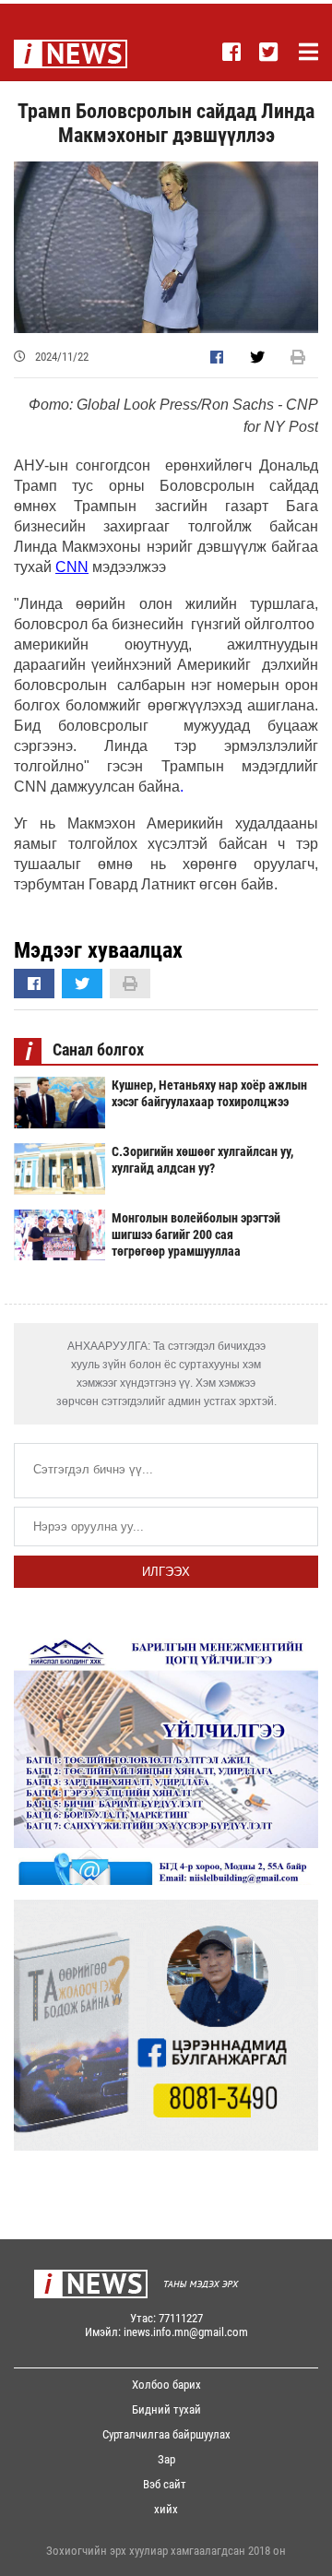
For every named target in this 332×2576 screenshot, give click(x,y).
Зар (166, 2459)
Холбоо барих (166, 2385)
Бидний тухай (166, 2409)
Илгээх (166, 1572)
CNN (72, 567)
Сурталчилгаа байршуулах (166, 2434)
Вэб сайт (165, 2484)
